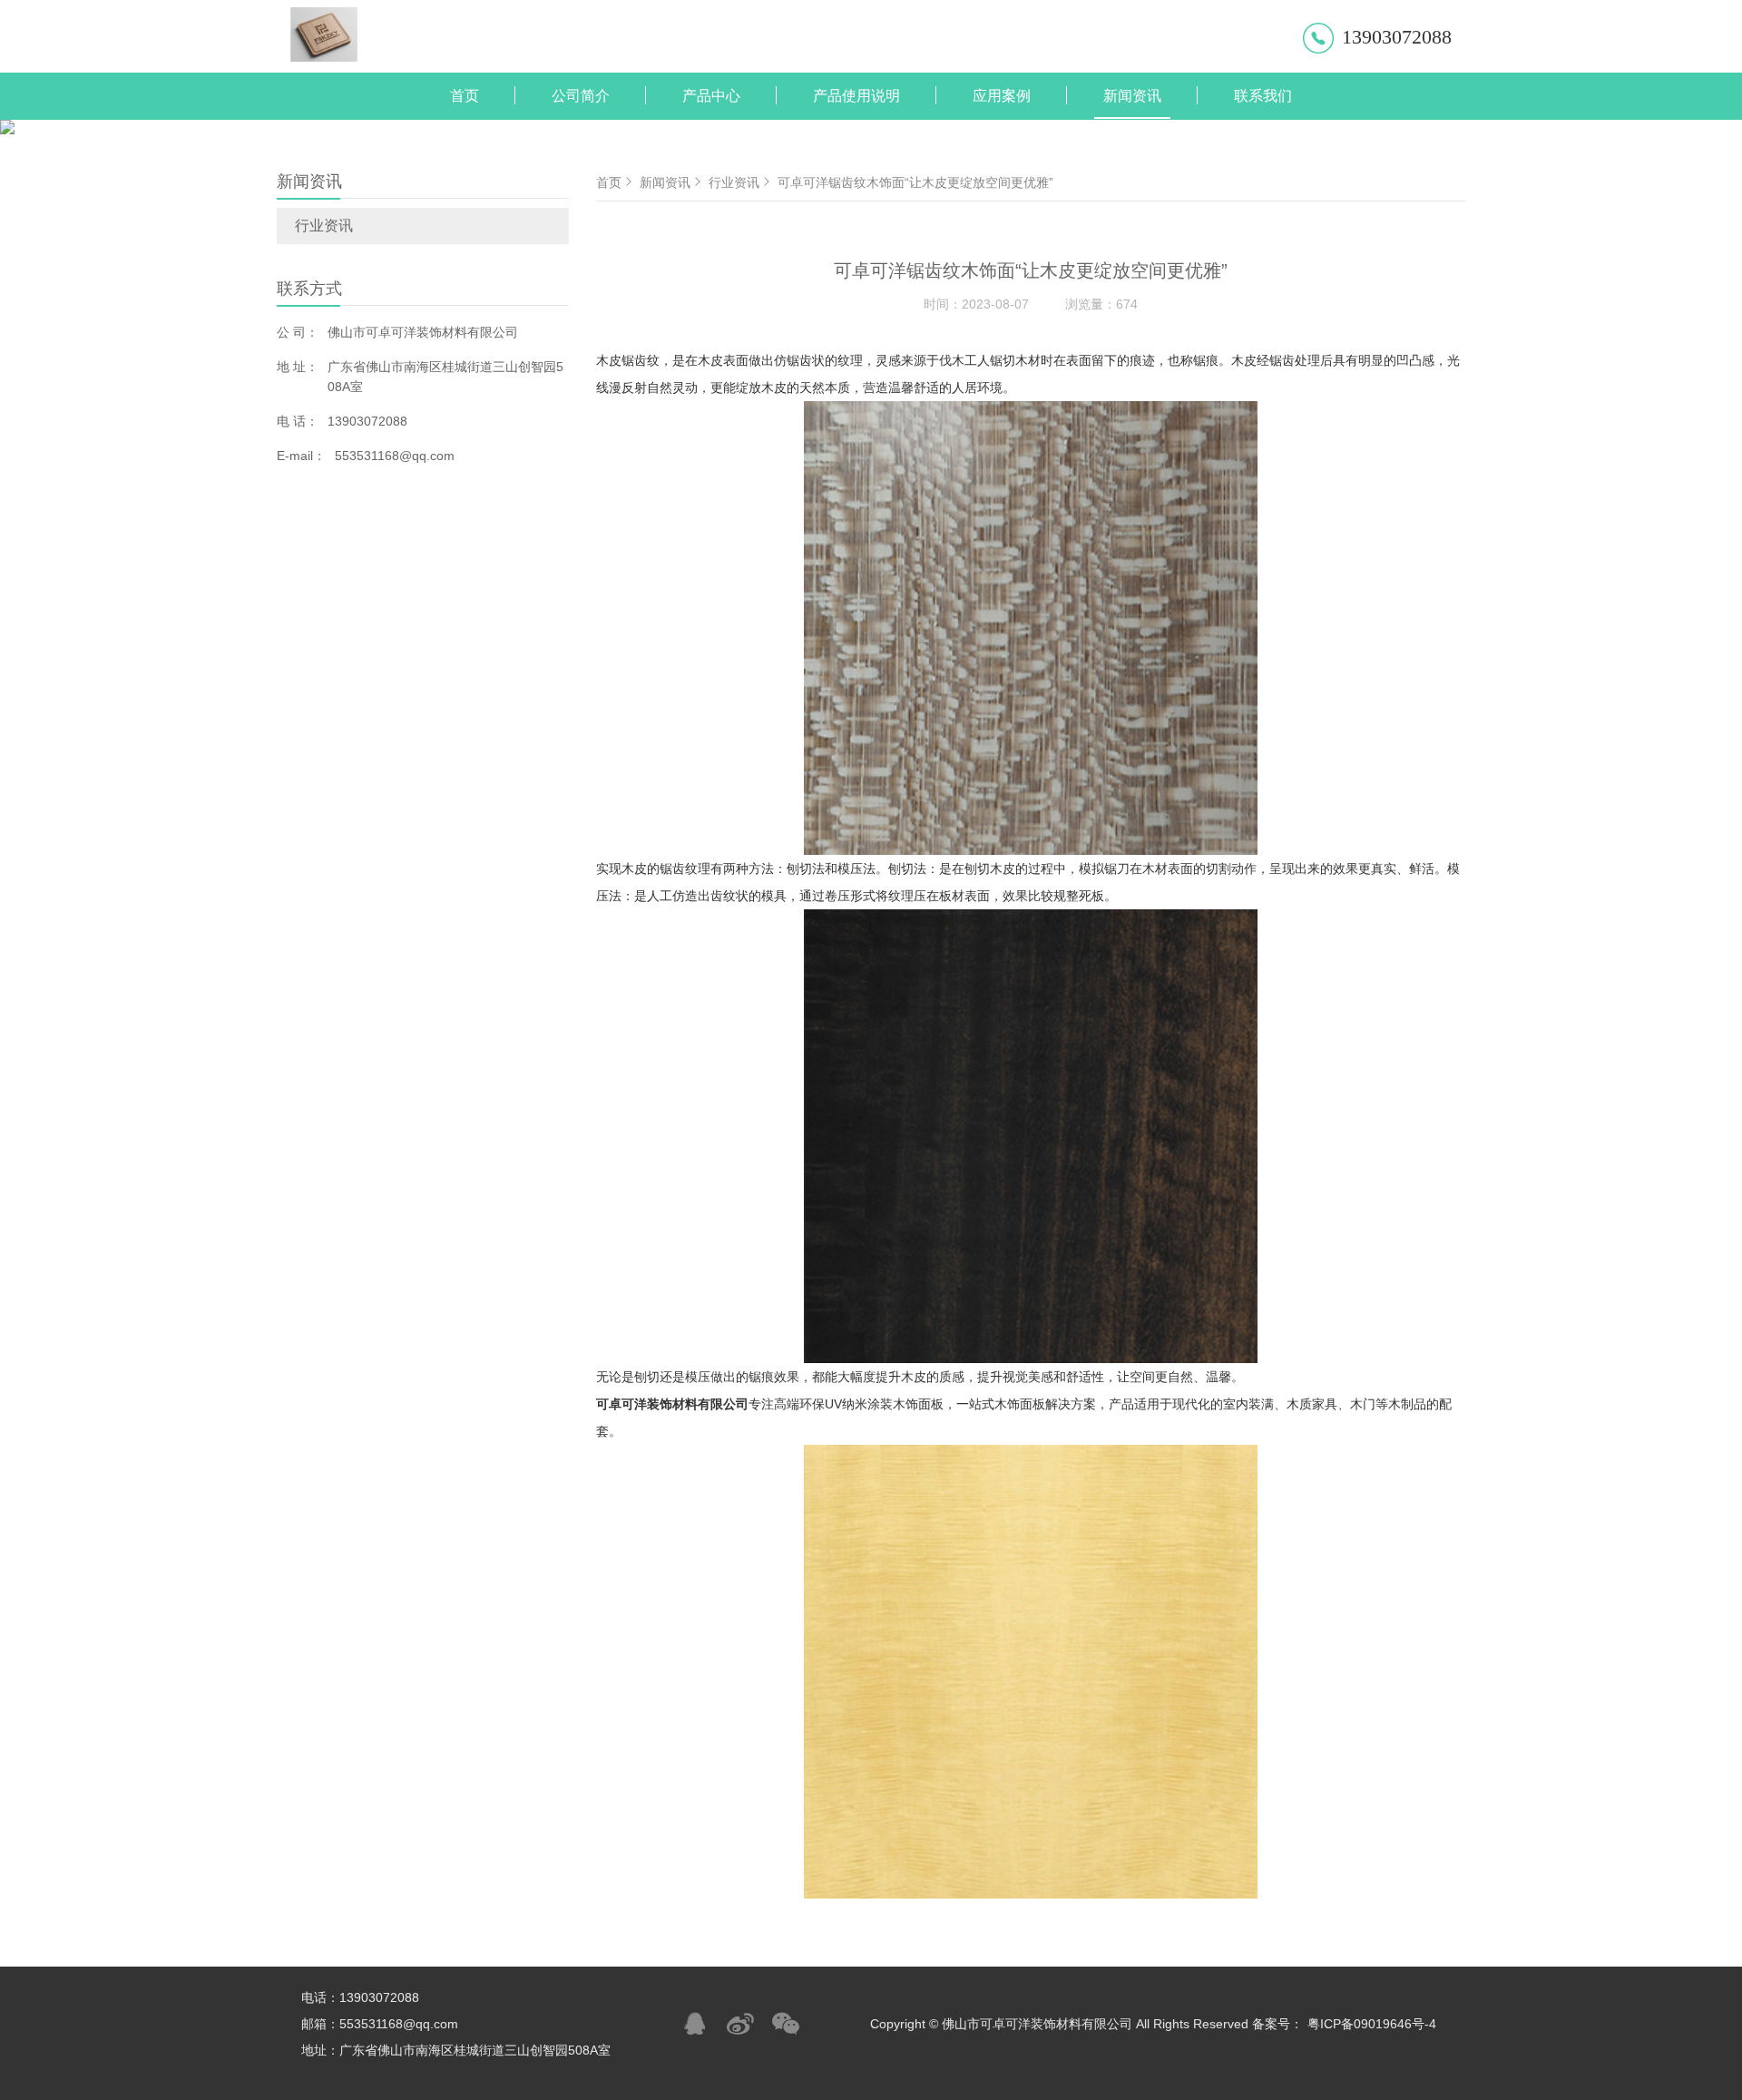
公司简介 (581, 96)
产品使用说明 (856, 96)
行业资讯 (324, 226)
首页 (465, 96)
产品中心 (711, 96)
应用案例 (1002, 96)
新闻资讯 (1132, 96)
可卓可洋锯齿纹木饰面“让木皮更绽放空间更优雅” (915, 182)
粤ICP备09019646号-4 (1372, 2024)
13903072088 (1397, 37)
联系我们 (1263, 96)
